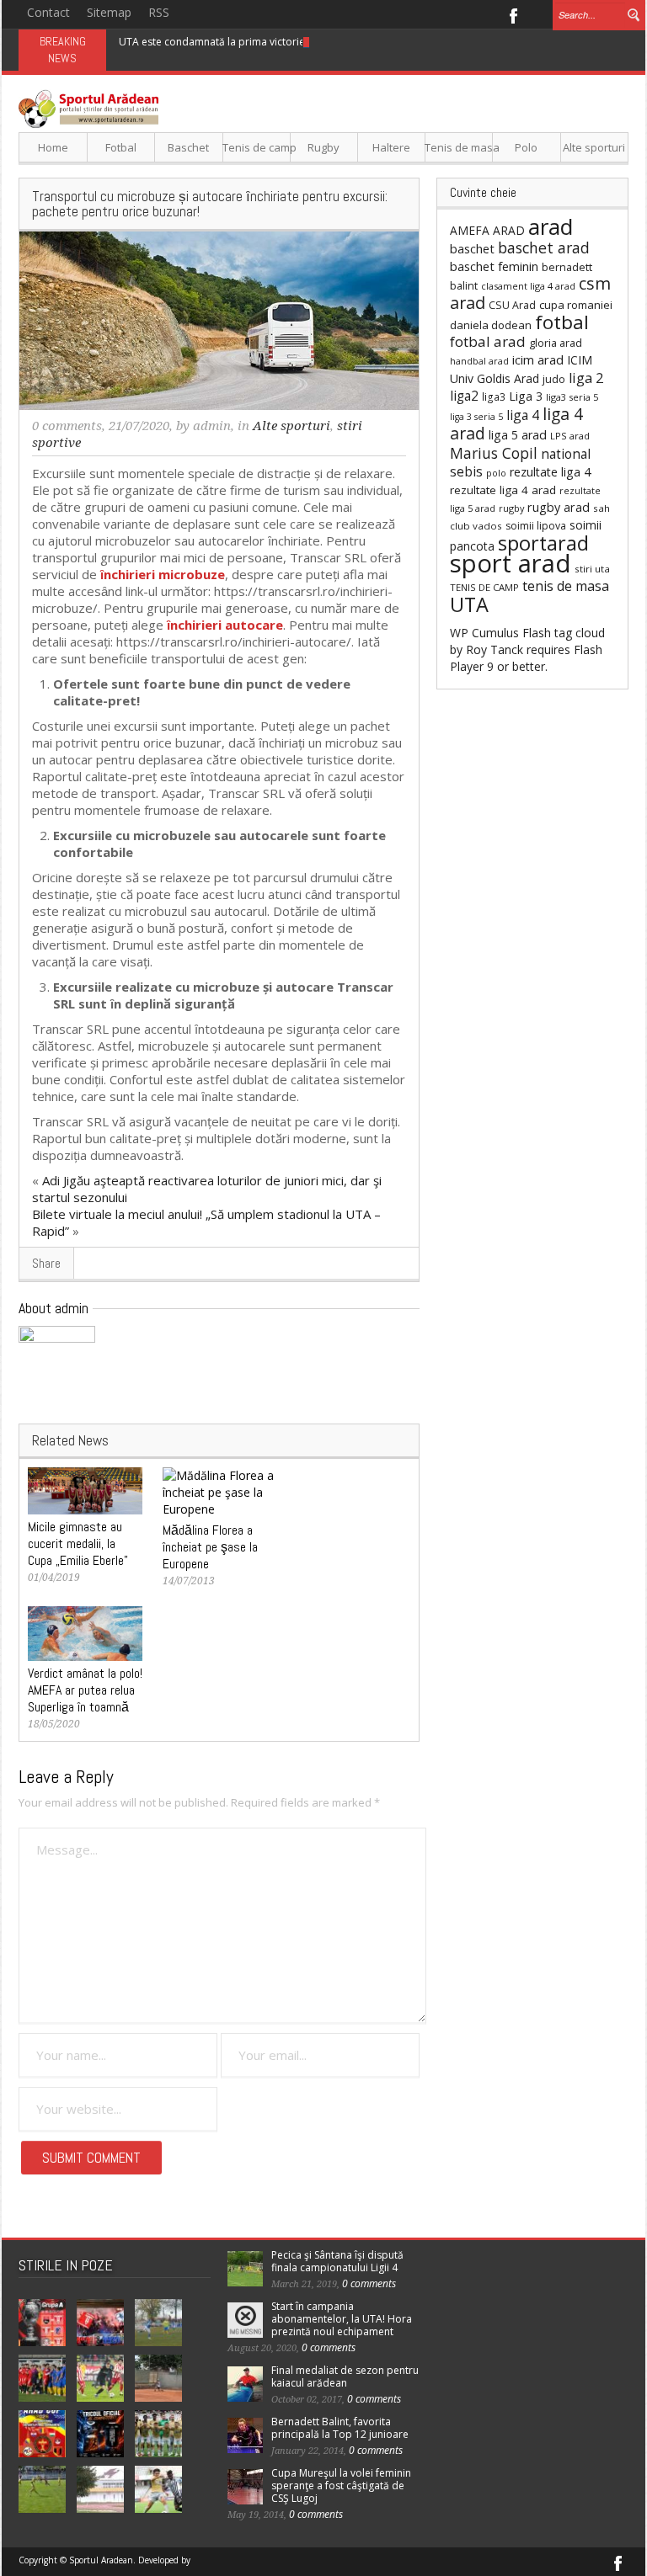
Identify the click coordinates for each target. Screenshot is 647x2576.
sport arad (511, 563)
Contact (48, 12)
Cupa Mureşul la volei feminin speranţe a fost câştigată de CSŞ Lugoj (341, 2486)
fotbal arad (488, 341)
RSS (159, 12)
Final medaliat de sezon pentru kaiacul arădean (345, 2376)
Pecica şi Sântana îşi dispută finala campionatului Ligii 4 (337, 2261)
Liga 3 (526, 396)
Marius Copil (494, 453)
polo (496, 473)
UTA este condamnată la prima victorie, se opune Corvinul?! (261, 42)
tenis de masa (566, 586)
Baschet (188, 147)
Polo (526, 147)
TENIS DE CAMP (484, 587)
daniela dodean (491, 325)
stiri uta (592, 569)
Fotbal (121, 147)
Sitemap (109, 12)
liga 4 (523, 415)
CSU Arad (512, 305)
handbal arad (479, 361)
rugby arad (559, 507)
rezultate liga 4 (550, 472)
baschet (472, 248)
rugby (511, 508)
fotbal (562, 322)
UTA (469, 604)
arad (551, 226)
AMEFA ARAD (487, 230)
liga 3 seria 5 (476, 417)
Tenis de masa (459, 147)
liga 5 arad (518, 435)
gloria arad (556, 343)
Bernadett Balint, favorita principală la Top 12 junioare (340, 2428)
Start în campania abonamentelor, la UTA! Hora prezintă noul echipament (342, 2319)
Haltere (391, 147)
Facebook (513, 14)
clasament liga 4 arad (528, 286)
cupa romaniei (576, 305)
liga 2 (586, 378)
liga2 (464, 396)
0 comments (67, 426)
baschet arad (544, 247)
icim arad (538, 359)
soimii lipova (536, 526)
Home (53, 147)
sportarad (543, 543)
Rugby (323, 147)
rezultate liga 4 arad (503, 490)
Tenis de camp (257, 147)
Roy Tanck (495, 649)
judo (554, 379)
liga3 (494, 397)
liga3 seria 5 (572, 397)
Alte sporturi (594, 147)
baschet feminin (494, 266)
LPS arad (570, 436)
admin (212, 426)
